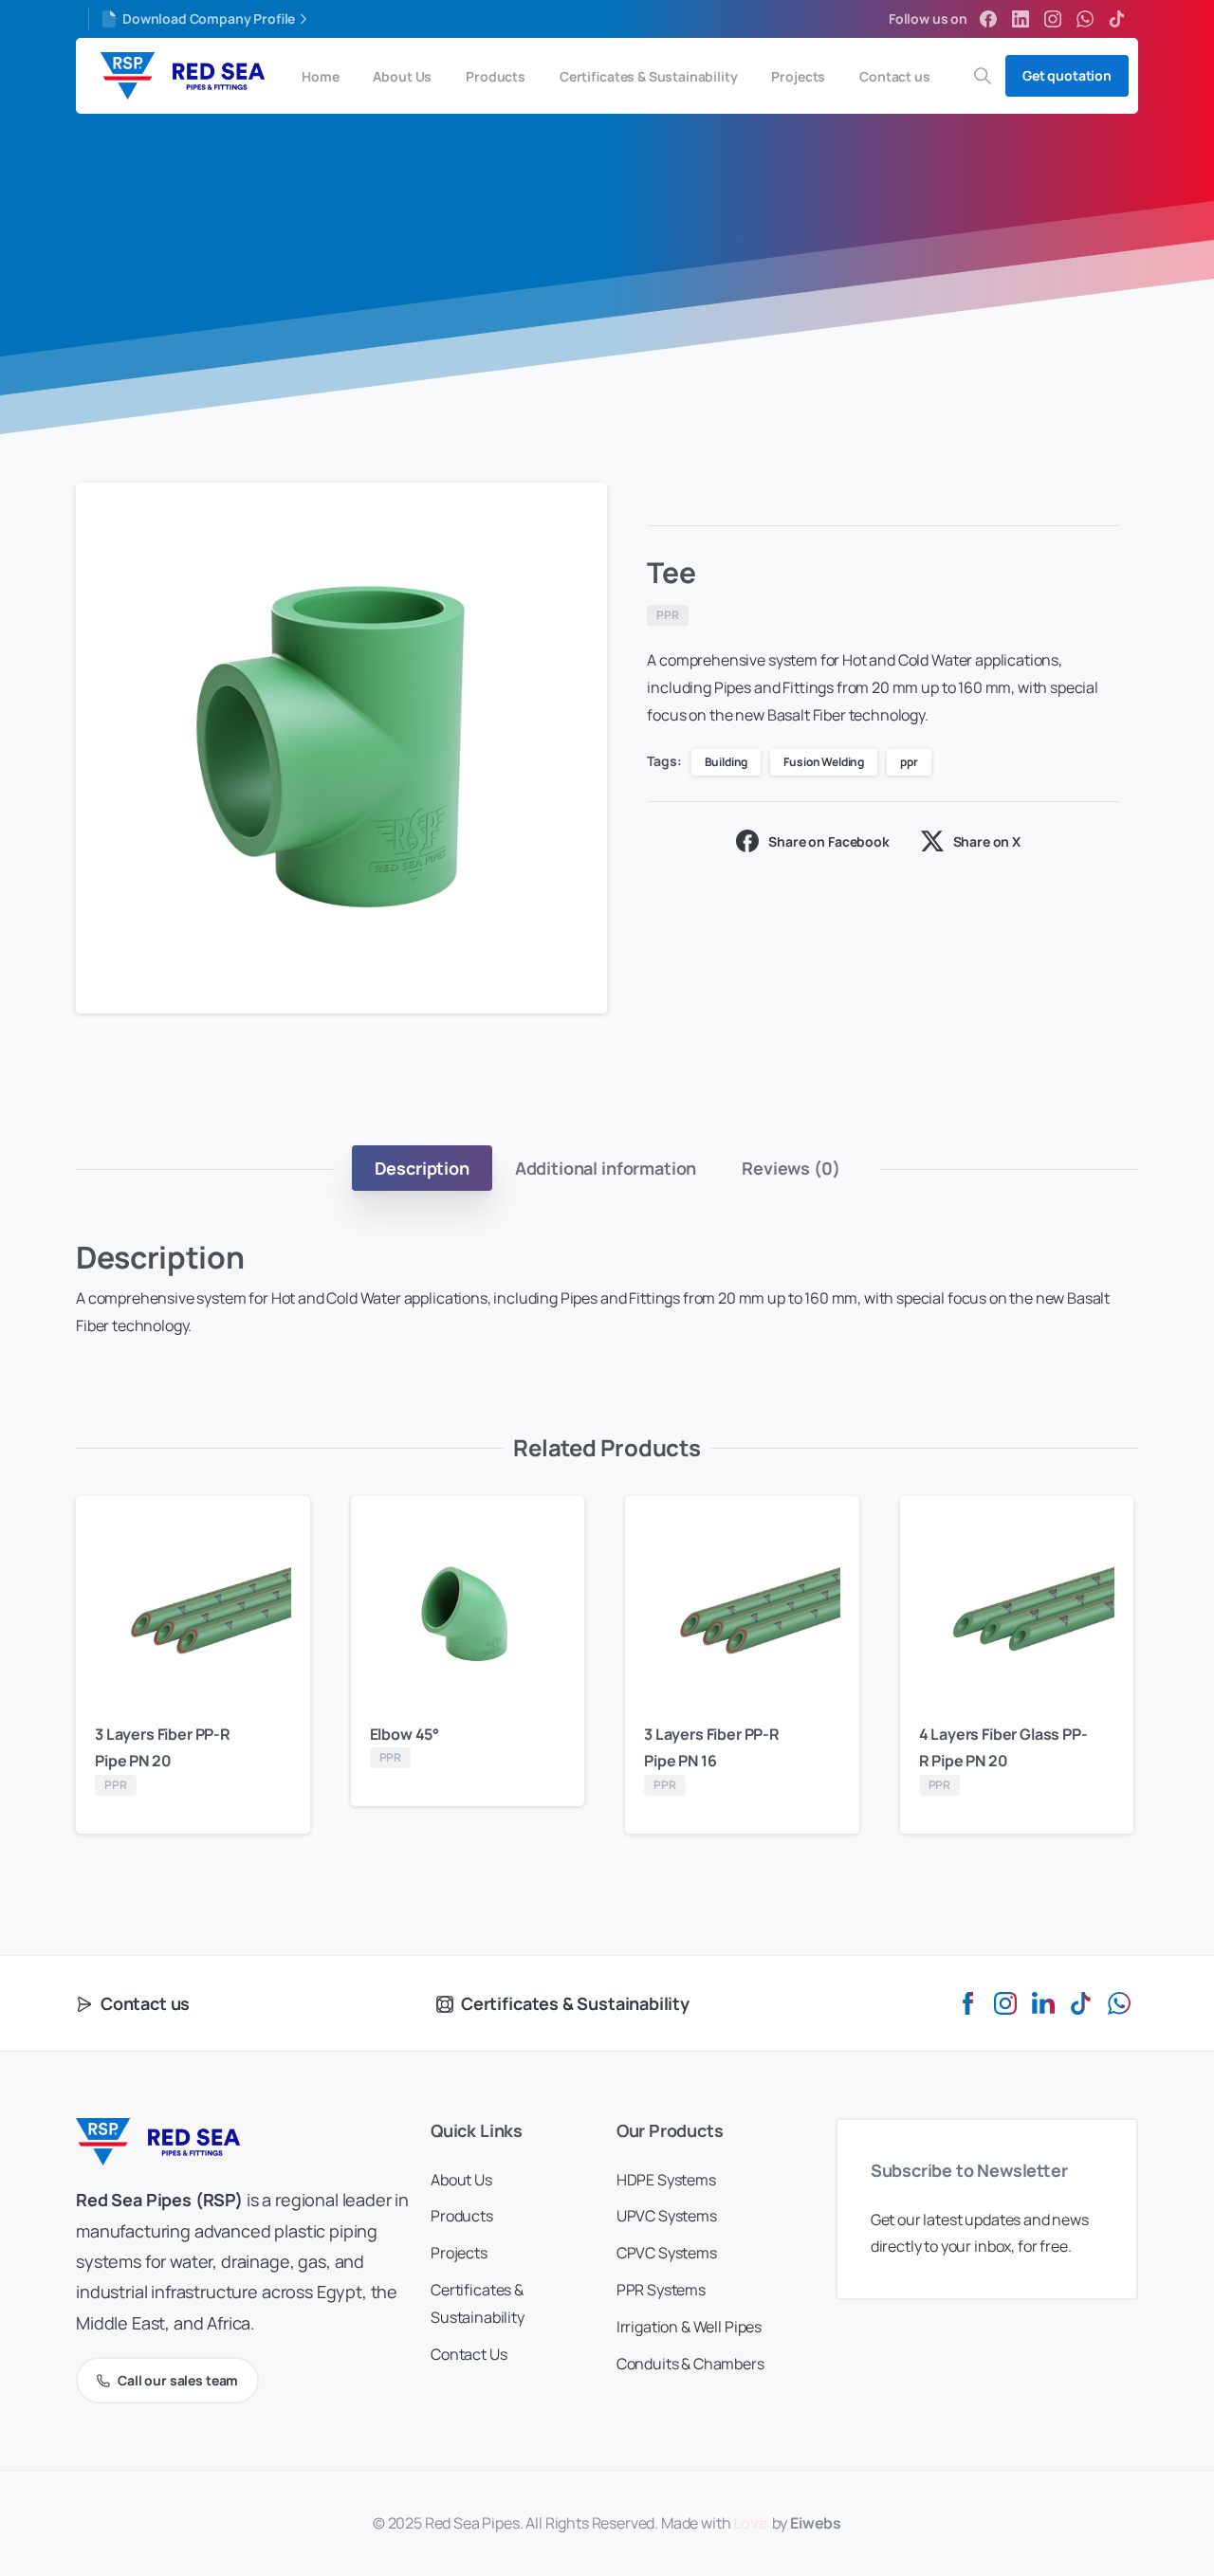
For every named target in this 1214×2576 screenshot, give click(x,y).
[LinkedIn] (1021, 19)
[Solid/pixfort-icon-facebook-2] (967, 2002)
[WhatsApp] (1085, 19)
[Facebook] (988, 19)
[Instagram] (1053, 19)
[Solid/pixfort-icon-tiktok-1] (1081, 2002)
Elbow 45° (405, 1734)
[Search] (983, 76)
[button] (575, 515)
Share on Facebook (828, 841)
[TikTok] (1117, 19)
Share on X (987, 841)
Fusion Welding (824, 762)
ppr (909, 762)
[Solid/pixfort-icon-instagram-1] (1005, 2002)
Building (727, 762)
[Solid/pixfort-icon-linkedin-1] (1043, 2002)
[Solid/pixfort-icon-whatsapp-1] (1119, 2002)
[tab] (422, 1168)
